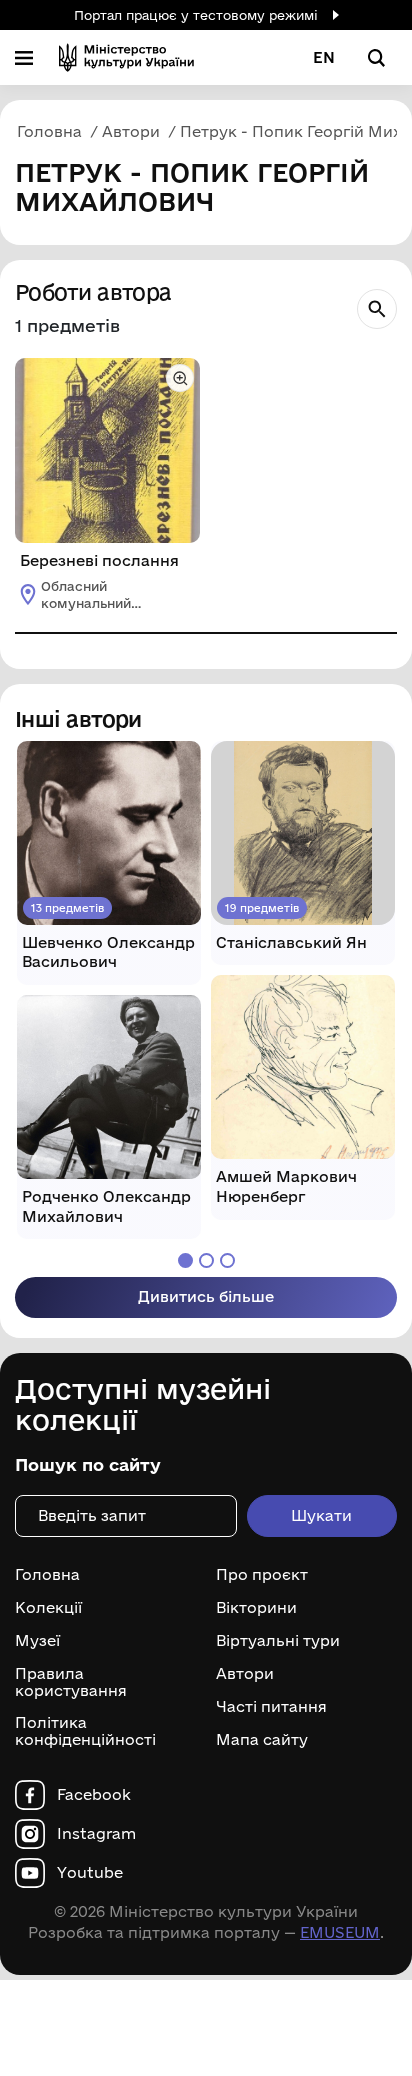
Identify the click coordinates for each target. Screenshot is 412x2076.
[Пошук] (377, 309)
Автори (245, 1674)
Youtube (90, 1873)
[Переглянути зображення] (180, 378)
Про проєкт (262, 1575)
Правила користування (71, 1682)
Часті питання (271, 1707)
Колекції (48, 1608)
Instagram (96, 1834)
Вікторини (256, 1608)
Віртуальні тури (278, 1641)
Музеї (37, 1641)
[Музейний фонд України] (126, 57)
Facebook (94, 1795)
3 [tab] (227, 1260)
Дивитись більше (206, 1296)
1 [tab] (185, 1260)
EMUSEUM (340, 1932)
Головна (47, 1575)
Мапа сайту (262, 1740)
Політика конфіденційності (85, 1731)
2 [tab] (206, 1260)
